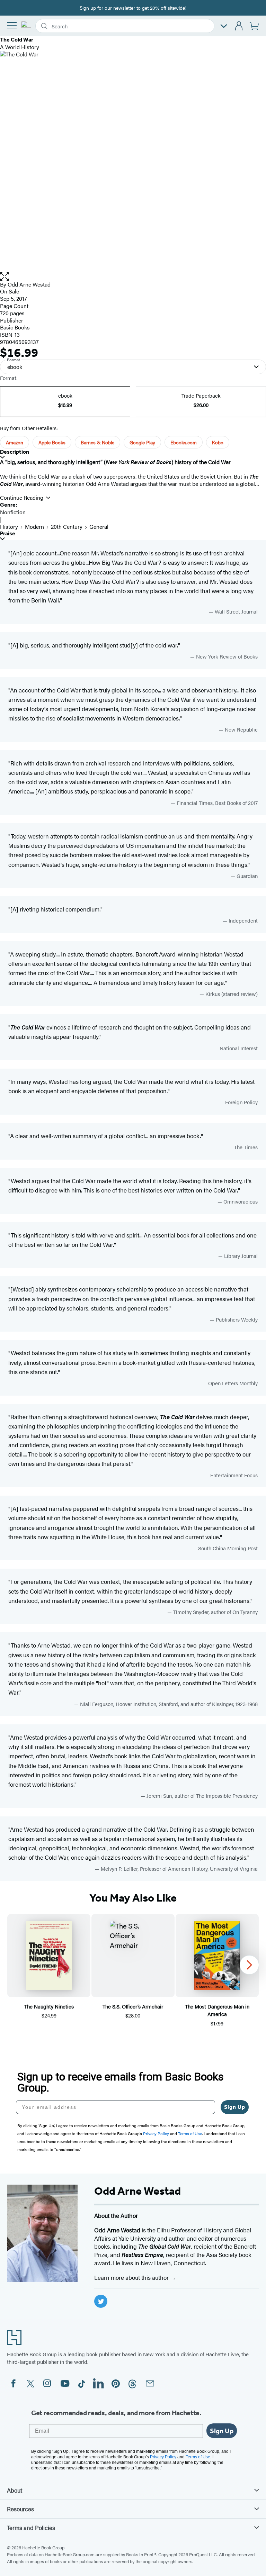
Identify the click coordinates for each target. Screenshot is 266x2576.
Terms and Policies (31, 2528)
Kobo (218, 442)
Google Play (142, 442)
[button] (133, 277)
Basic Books (15, 327)
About (15, 2490)
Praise (8, 533)
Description (15, 452)
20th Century (67, 527)
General (99, 527)
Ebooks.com (184, 442)
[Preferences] (224, 26)
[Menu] (12, 25)
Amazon (15, 442)
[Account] (239, 26)
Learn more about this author (132, 2277)
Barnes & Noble (97, 442)
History (9, 527)
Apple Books (52, 442)
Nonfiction (13, 512)
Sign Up (235, 2107)
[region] (133, 1971)
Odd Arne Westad (29, 284)
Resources (20, 2509)
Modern (34, 527)
